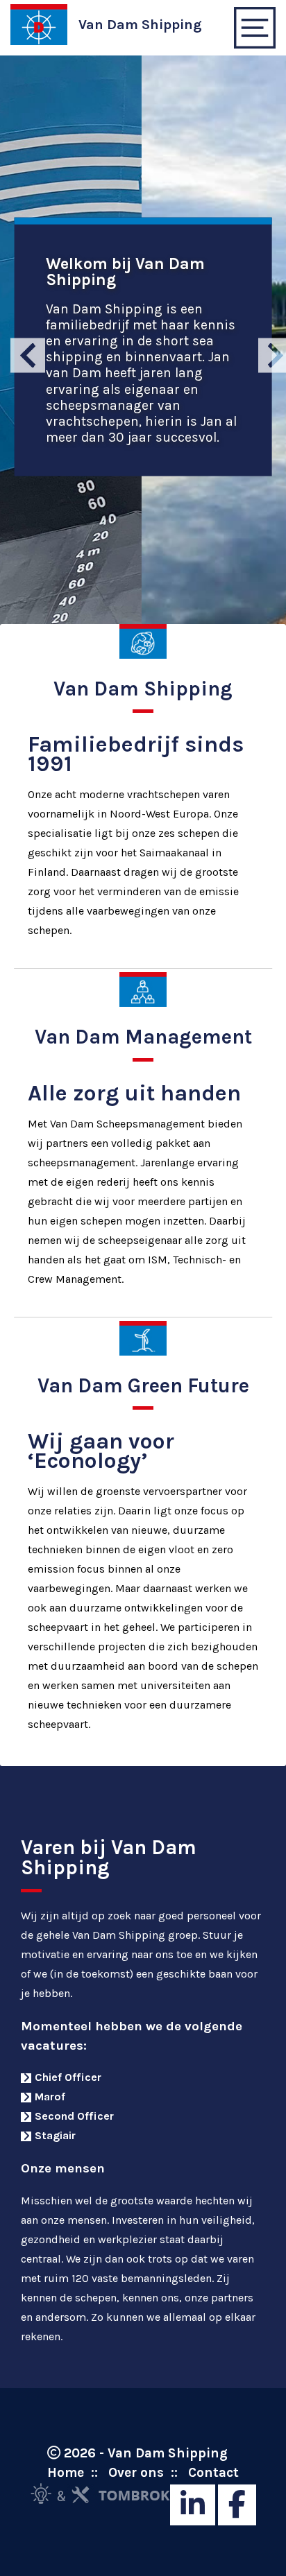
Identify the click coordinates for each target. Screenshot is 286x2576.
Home (66, 2472)
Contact (213, 2472)
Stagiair (55, 2135)
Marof (50, 2097)
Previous (19, 347)
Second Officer (74, 2116)
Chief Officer (68, 2077)
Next (267, 347)
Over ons (136, 2472)
